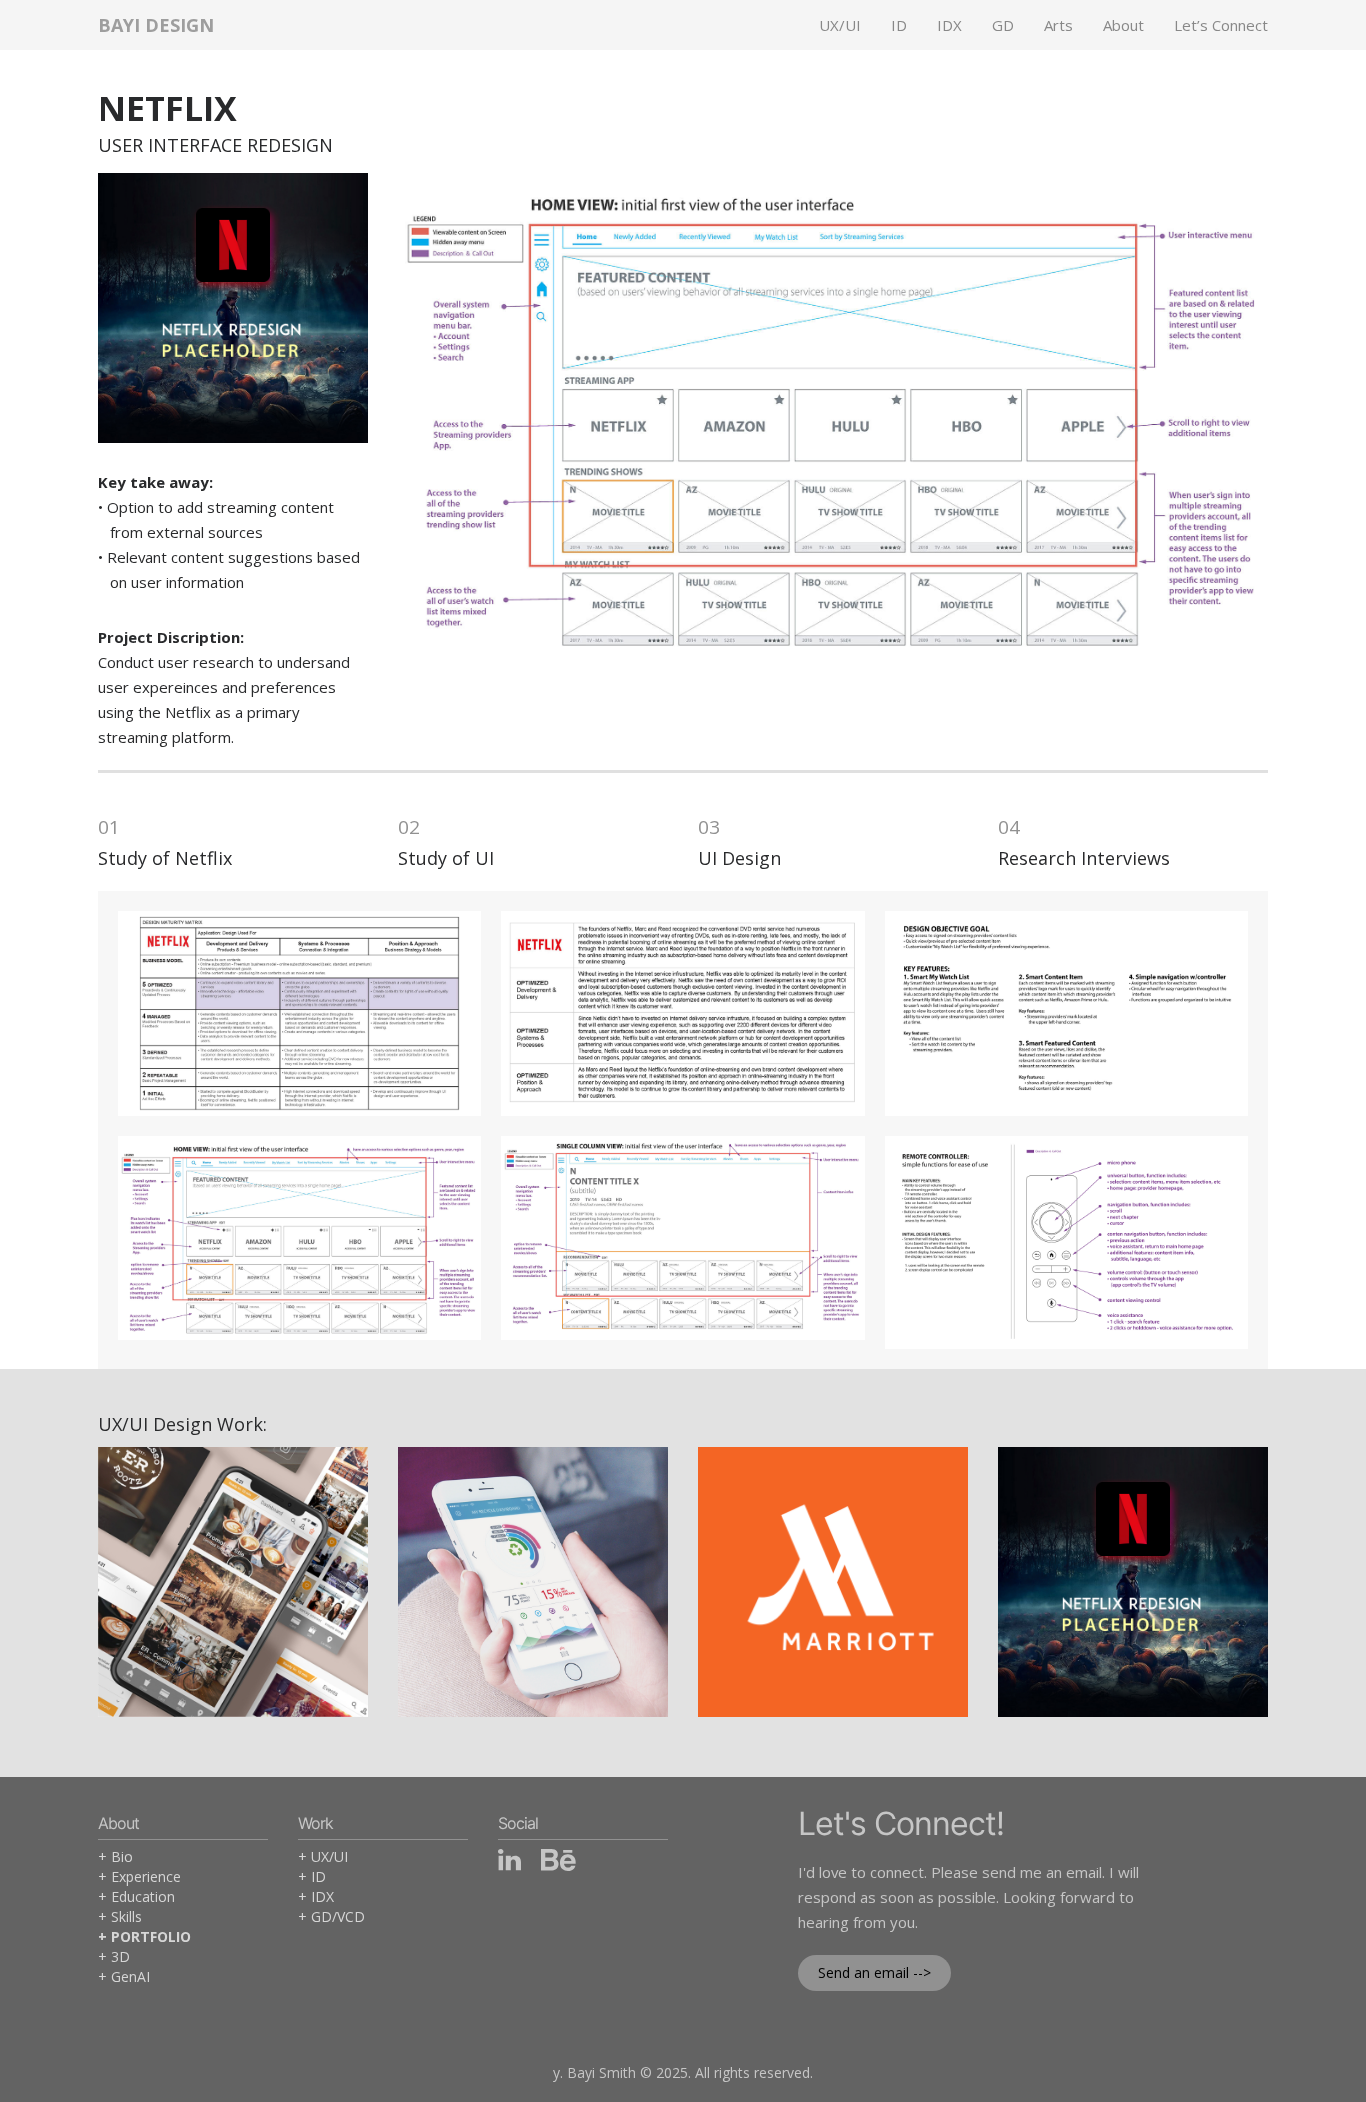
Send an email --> (874, 1972)
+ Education (136, 1896)
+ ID (312, 1876)
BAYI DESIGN (156, 25)
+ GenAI (124, 1976)
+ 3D (114, 1956)
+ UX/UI (323, 1856)
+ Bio (115, 1856)
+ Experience (139, 1876)
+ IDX (316, 1896)
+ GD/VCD (331, 1916)
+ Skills (120, 1916)
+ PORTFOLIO (144, 1936)
